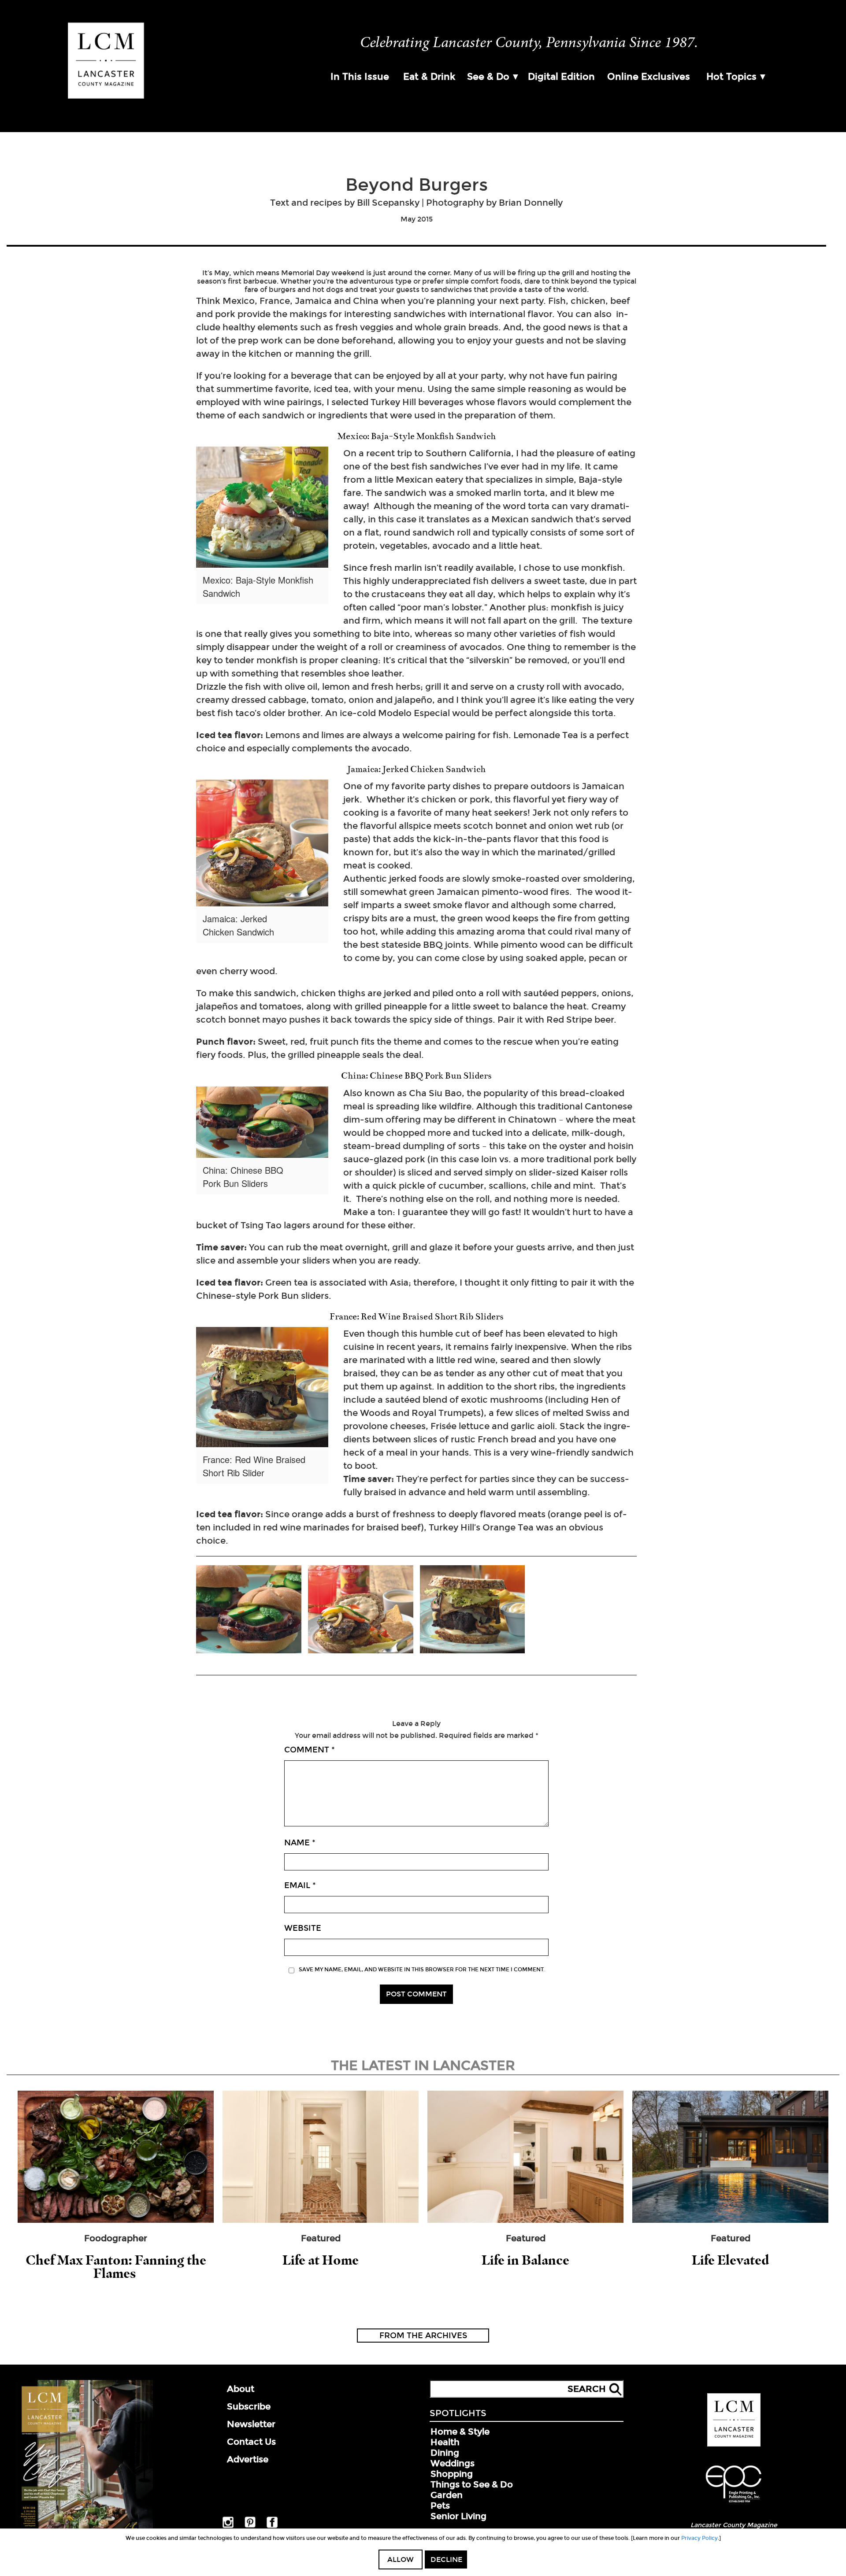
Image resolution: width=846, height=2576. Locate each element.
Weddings (453, 2463)
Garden (447, 2495)
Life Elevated (730, 2260)
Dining (445, 2453)
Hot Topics (731, 77)
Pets (440, 2506)
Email (300, 1885)
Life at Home (321, 2260)
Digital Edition (561, 77)
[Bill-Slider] (249, 1610)
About (241, 2389)
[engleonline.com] (734, 2504)
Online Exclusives (649, 77)
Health (445, 2442)
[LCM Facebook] (272, 2526)
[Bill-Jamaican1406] (361, 1610)
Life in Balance (525, 2260)
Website (303, 1928)
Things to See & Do (472, 2484)
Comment (310, 1750)
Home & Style (460, 2432)
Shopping (452, 2474)
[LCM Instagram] (228, 2526)
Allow (401, 2559)
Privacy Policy (699, 2538)
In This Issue (360, 77)
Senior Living (458, 2516)
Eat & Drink (429, 77)
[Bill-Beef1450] (473, 1610)
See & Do (488, 77)
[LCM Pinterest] (250, 2526)
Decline (446, 2559)
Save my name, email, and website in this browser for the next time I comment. (422, 1970)
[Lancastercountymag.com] (734, 2445)
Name (300, 1843)
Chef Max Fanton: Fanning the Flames (116, 2267)
